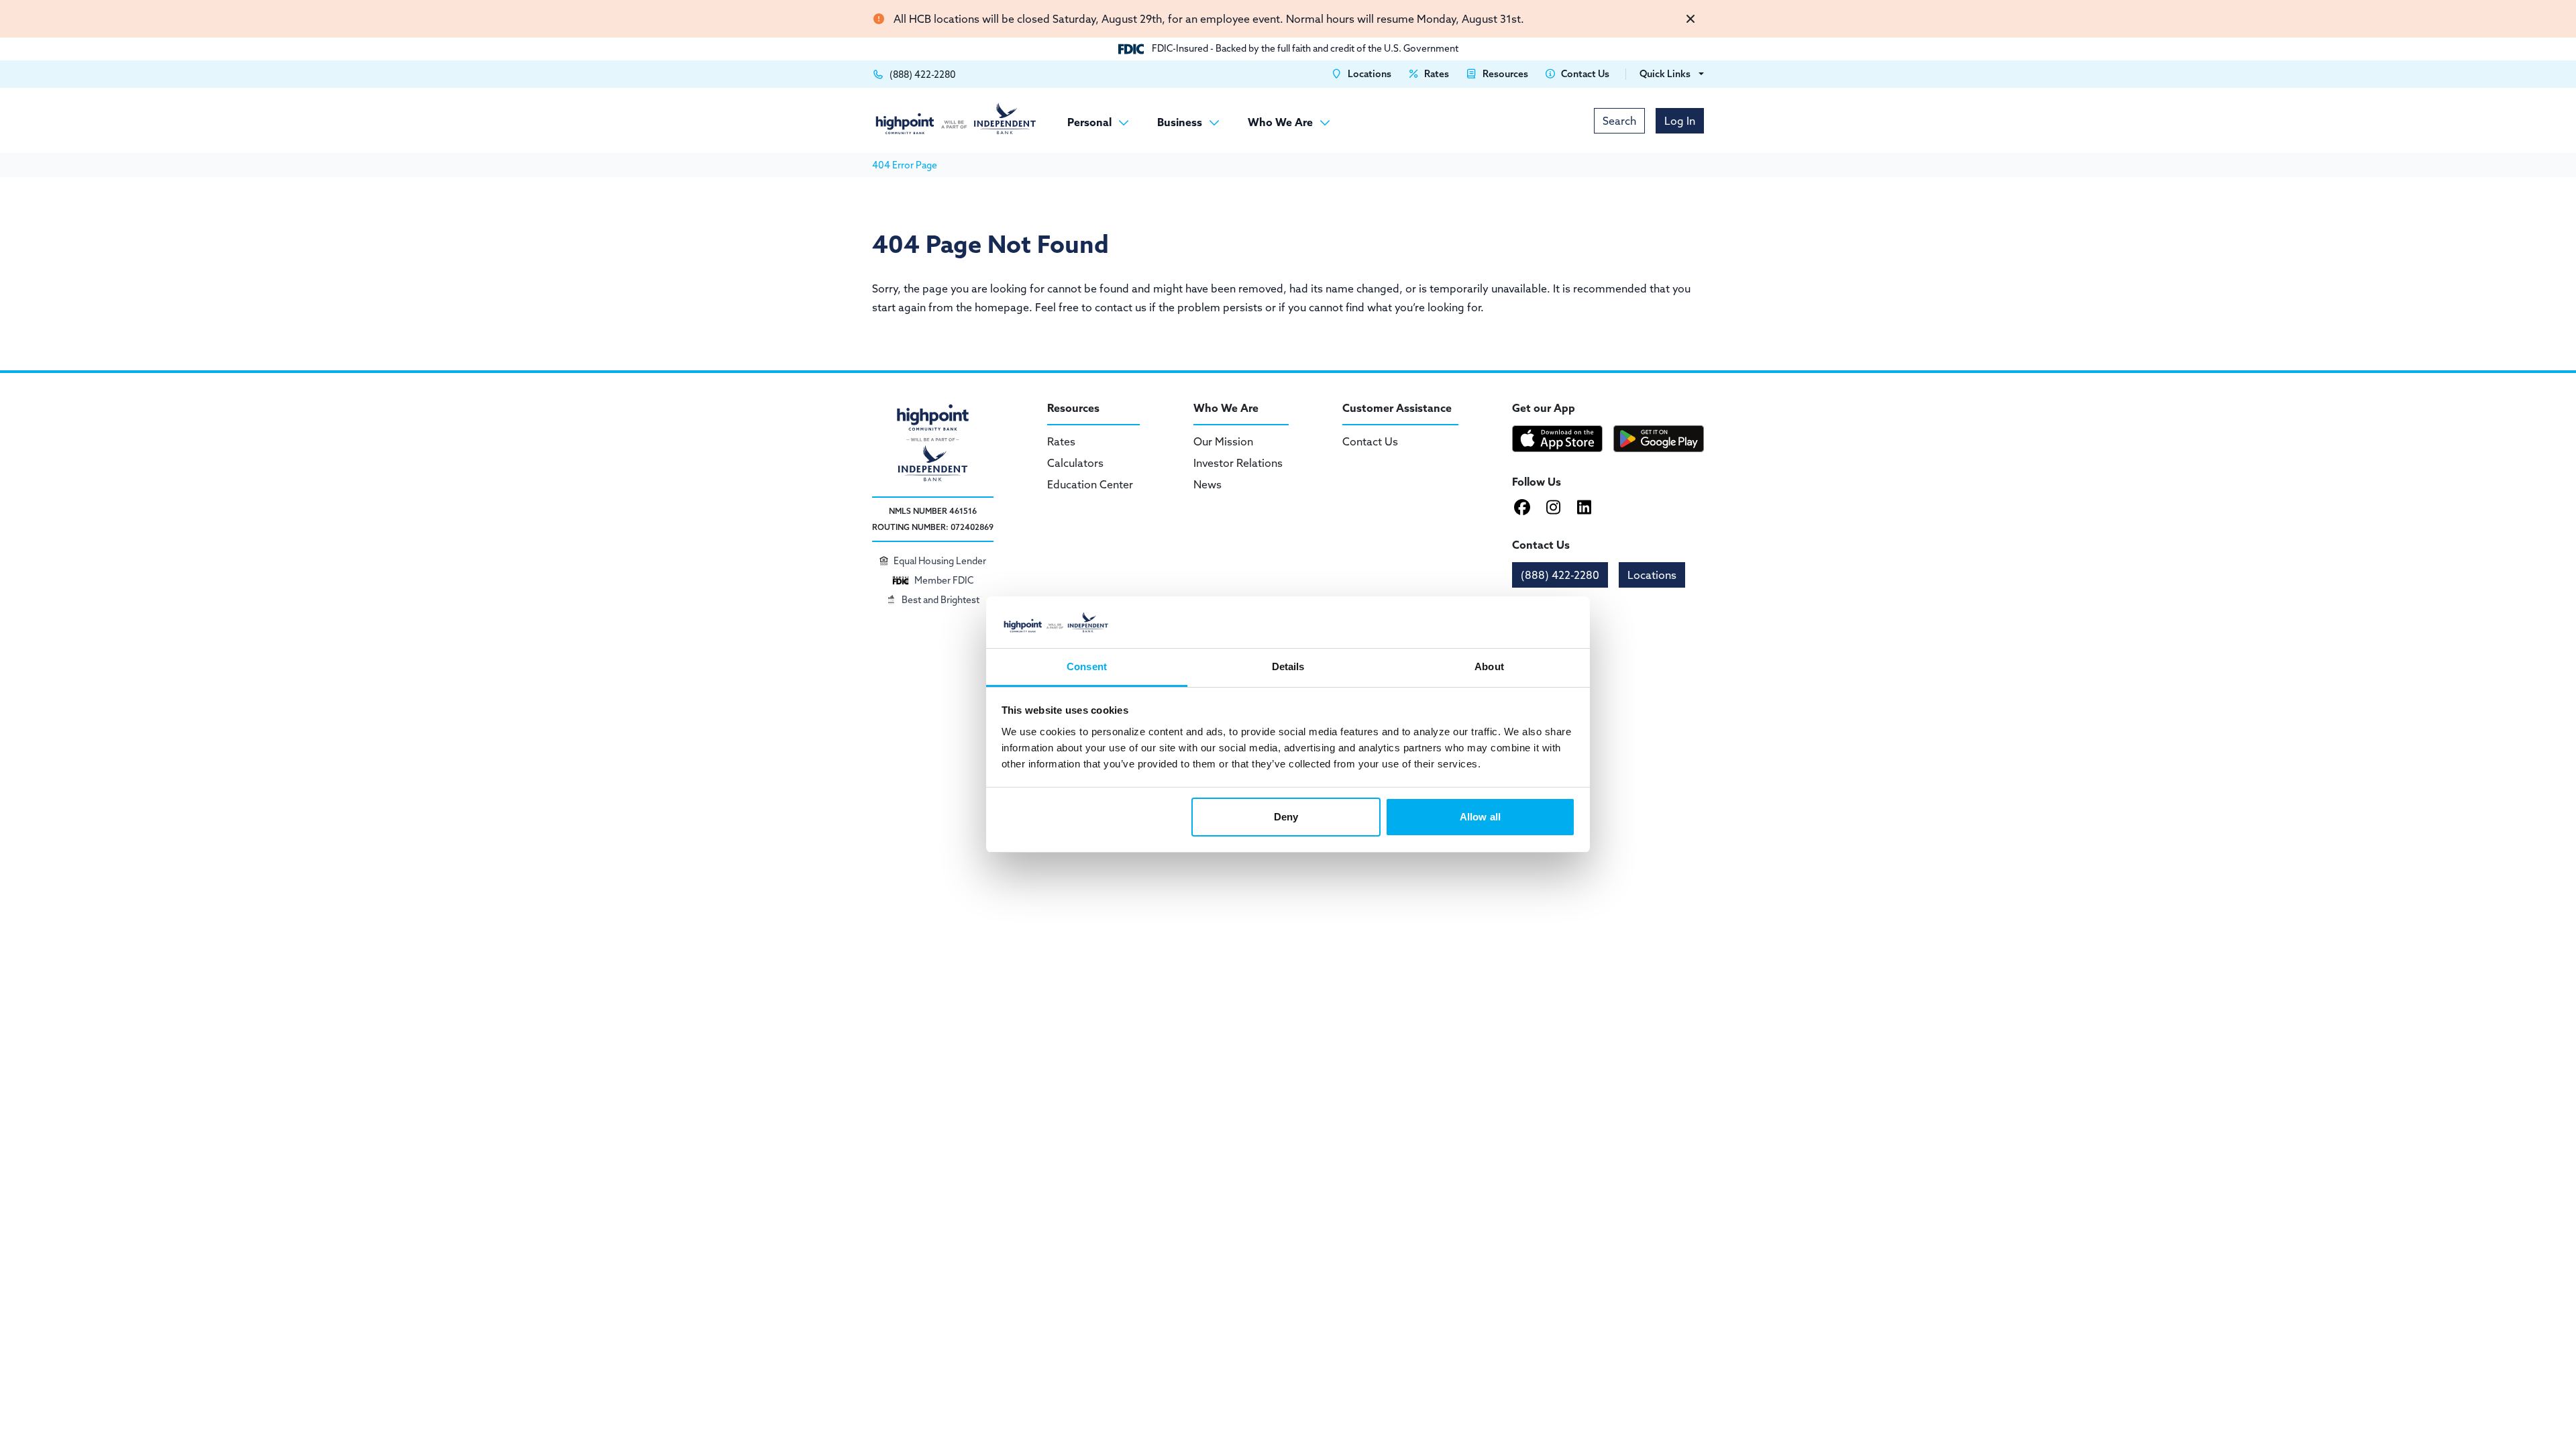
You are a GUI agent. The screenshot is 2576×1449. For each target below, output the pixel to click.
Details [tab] (1288, 666)
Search (1619, 121)
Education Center (1090, 484)
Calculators (1075, 463)
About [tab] (1489, 666)
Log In (1680, 121)
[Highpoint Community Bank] (956, 118)
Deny (1286, 817)
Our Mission (1223, 441)
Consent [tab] (1087, 666)
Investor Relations (1238, 463)
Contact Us (1370, 441)
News (1207, 484)
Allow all (1480, 817)
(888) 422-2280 (1560, 575)
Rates (1061, 441)
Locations (1652, 575)
